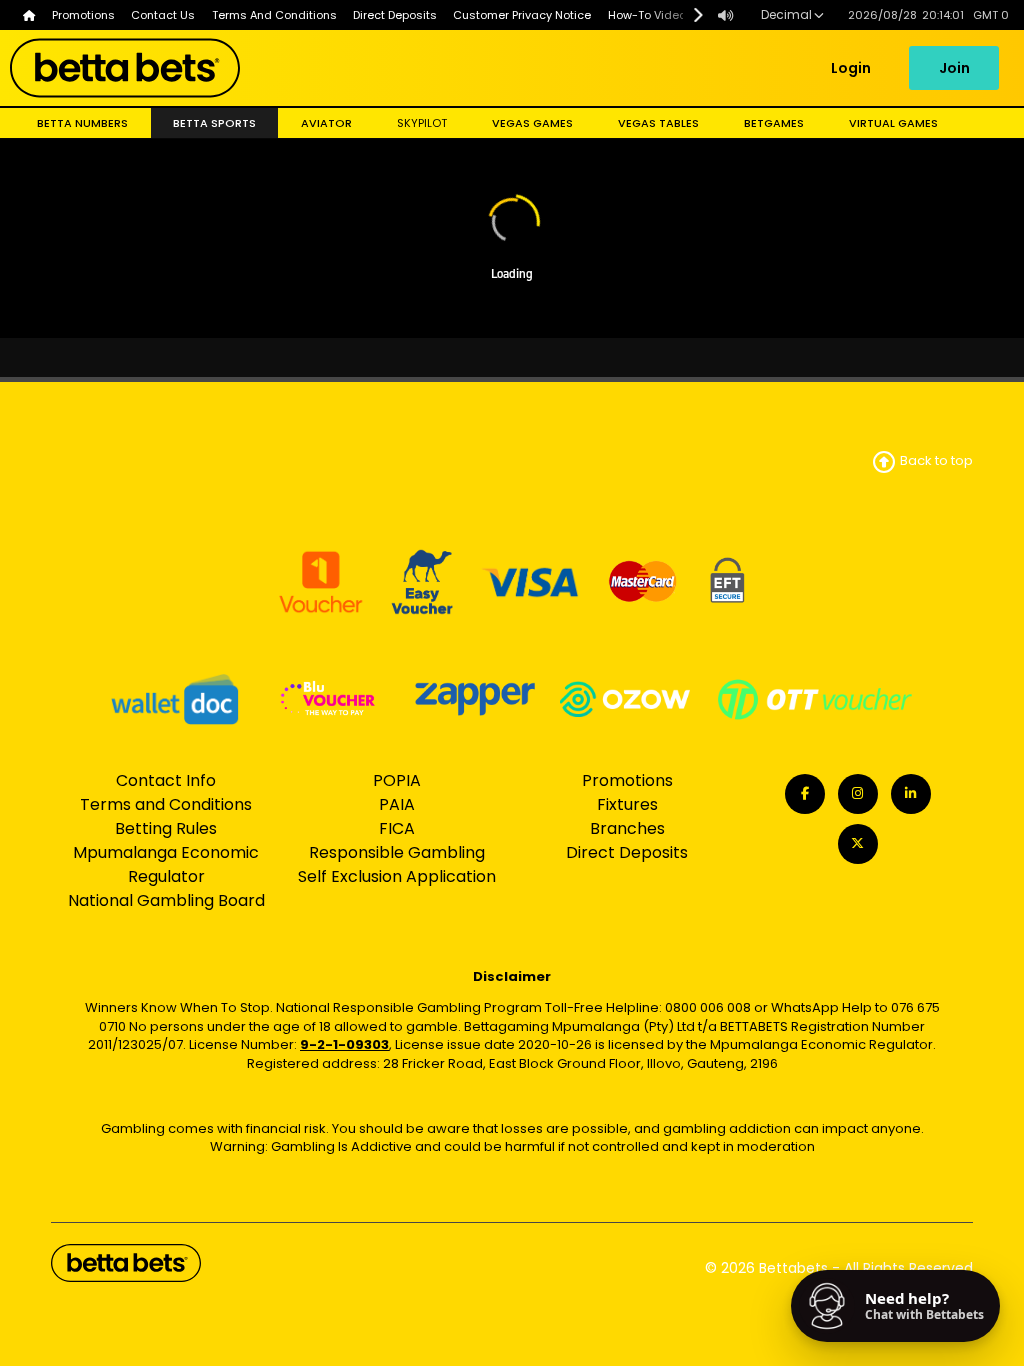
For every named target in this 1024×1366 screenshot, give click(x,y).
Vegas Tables (658, 123)
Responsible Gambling (397, 852)
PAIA (397, 804)
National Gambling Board (166, 900)
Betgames (774, 123)
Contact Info (166, 780)
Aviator (326, 123)
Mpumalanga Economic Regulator (166, 864)
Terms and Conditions (166, 804)
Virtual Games (893, 123)
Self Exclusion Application (397, 876)
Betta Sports (214, 123)
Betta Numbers (82, 123)
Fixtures (627, 804)
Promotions (627, 780)
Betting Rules (166, 828)
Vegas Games (532, 123)
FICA (397, 828)
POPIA (397, 780)
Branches (627, 828)
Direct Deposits (627, 852)
